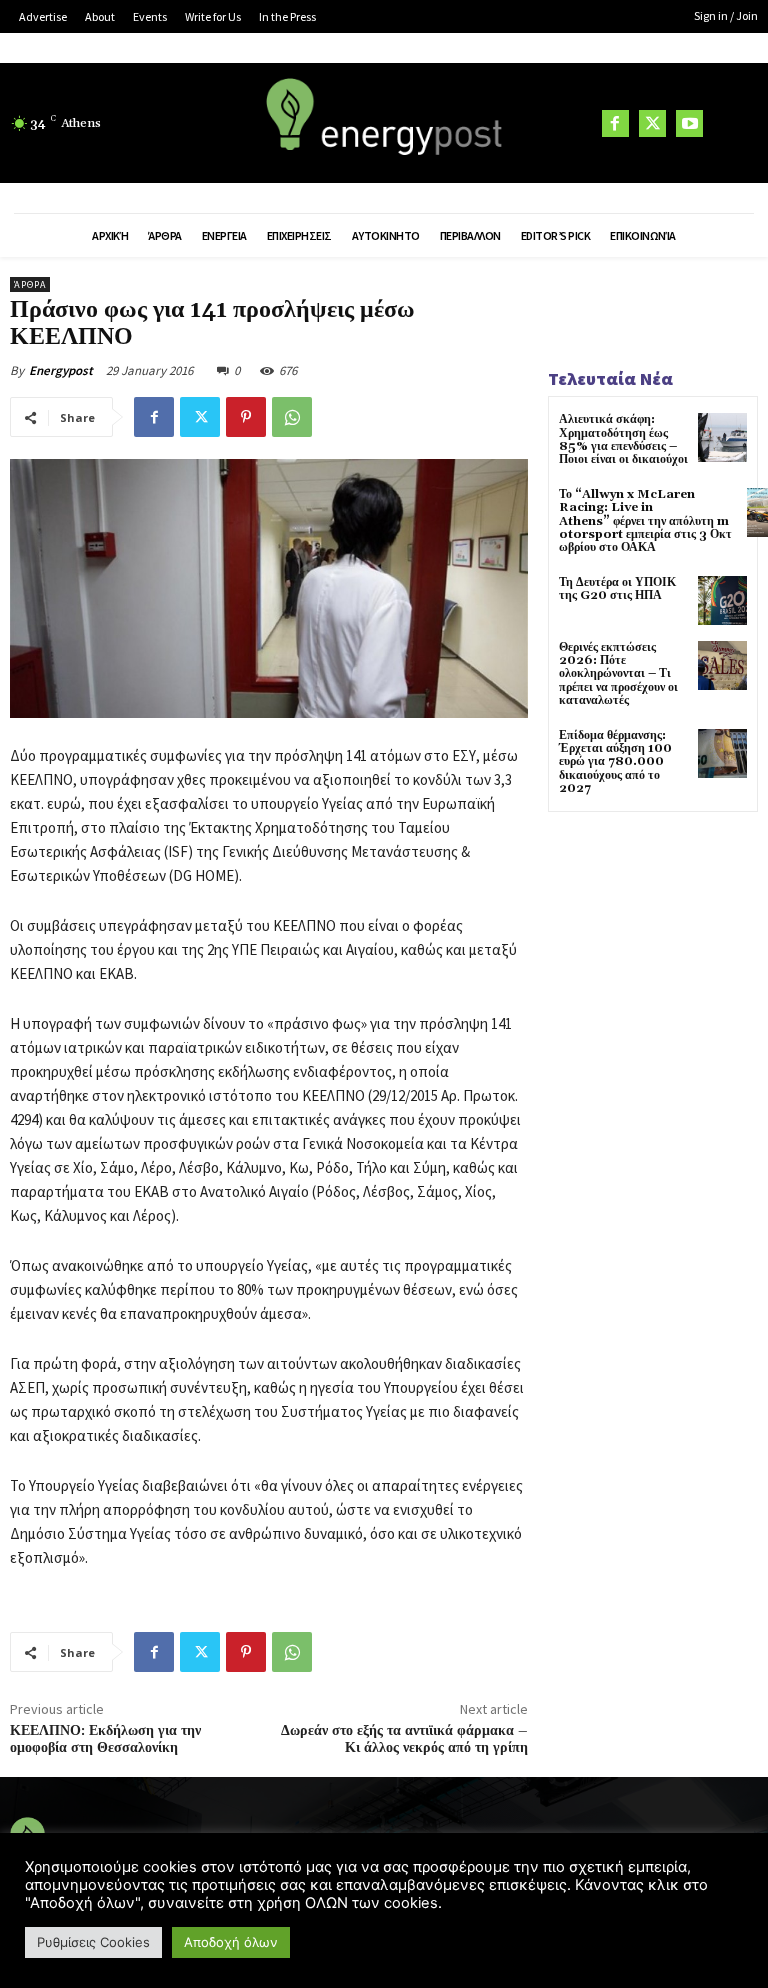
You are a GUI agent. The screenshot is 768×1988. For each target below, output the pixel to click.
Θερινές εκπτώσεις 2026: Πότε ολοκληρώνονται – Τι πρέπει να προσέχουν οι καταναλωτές (618, 674)
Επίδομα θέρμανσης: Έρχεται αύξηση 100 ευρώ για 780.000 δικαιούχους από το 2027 (615, 762)
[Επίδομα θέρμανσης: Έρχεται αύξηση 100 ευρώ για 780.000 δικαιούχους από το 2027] (722, 753)
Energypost (61, 370)
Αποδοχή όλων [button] (231, 1942)
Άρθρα (30, 284)
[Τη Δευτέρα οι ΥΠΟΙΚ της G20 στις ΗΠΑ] (722, 600)
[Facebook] (615, 123)
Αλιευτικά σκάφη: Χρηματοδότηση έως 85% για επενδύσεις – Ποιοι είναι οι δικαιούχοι (623, 439)
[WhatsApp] (292, 417)
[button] (733, 124)
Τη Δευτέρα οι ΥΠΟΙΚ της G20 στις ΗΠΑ (617, 589)
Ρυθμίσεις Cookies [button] (93, 1942)
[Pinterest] (246, 417)
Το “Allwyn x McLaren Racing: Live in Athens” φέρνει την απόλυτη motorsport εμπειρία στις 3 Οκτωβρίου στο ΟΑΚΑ (645, 521)
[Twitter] (652, 123)
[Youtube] (689, 123)
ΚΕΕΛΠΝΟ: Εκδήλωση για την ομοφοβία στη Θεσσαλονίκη (105, 1739)
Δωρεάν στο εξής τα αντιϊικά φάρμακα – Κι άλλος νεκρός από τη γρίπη (404, 1739)
